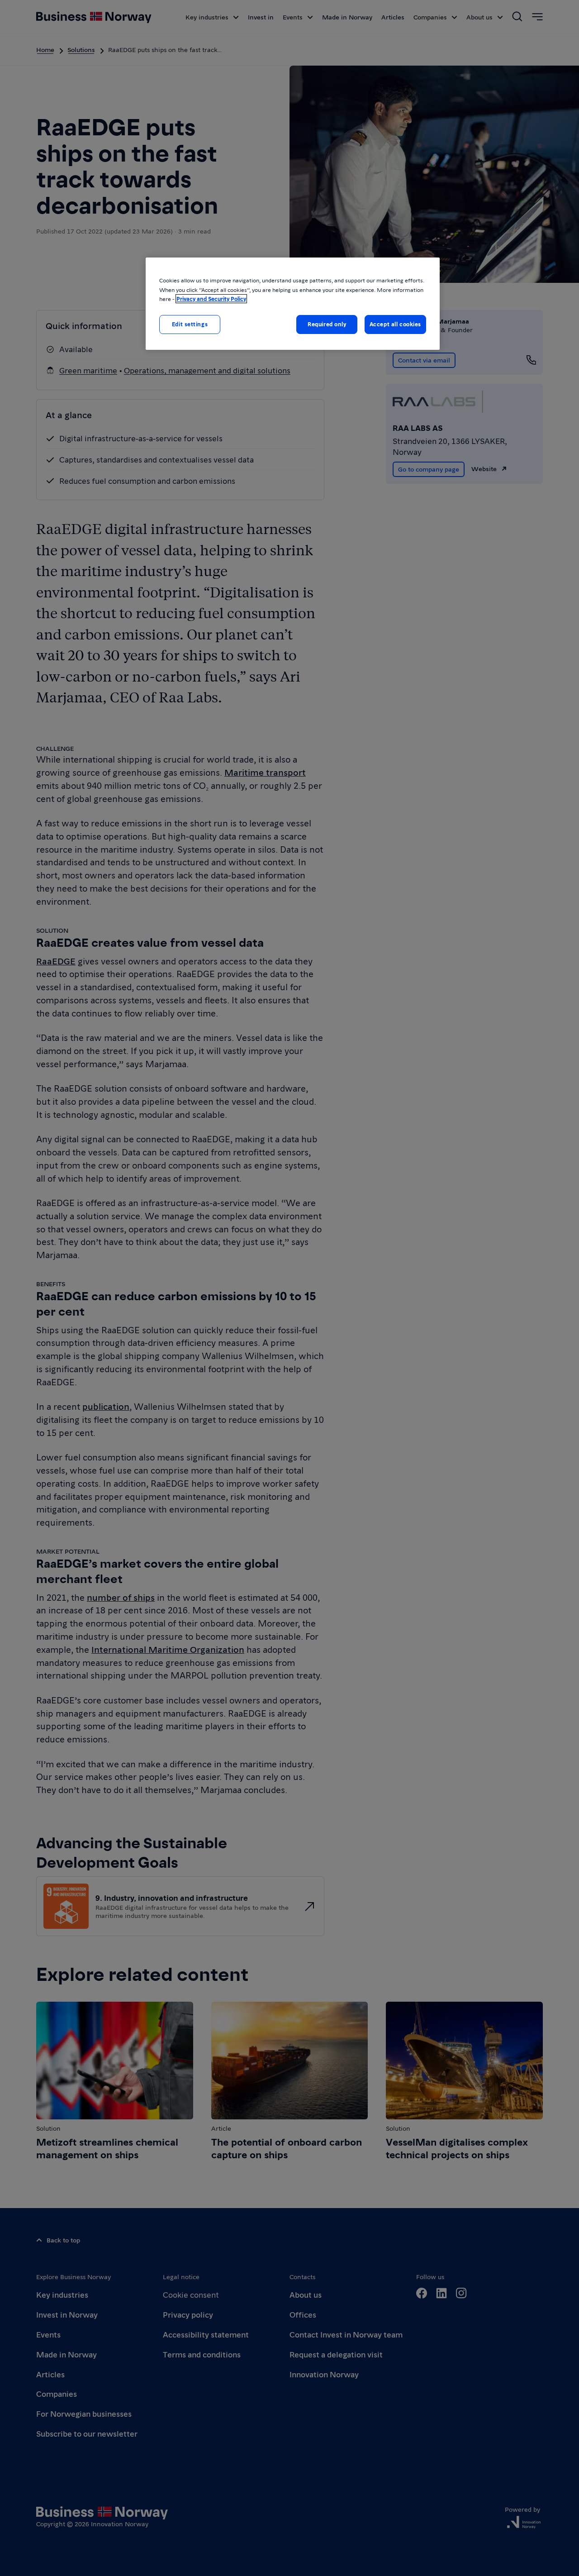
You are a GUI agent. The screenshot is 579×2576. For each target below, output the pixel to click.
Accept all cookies (395, 324)
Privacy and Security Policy (211, 299)
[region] (293, 303)
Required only (327, 324)
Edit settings (190, 324)
